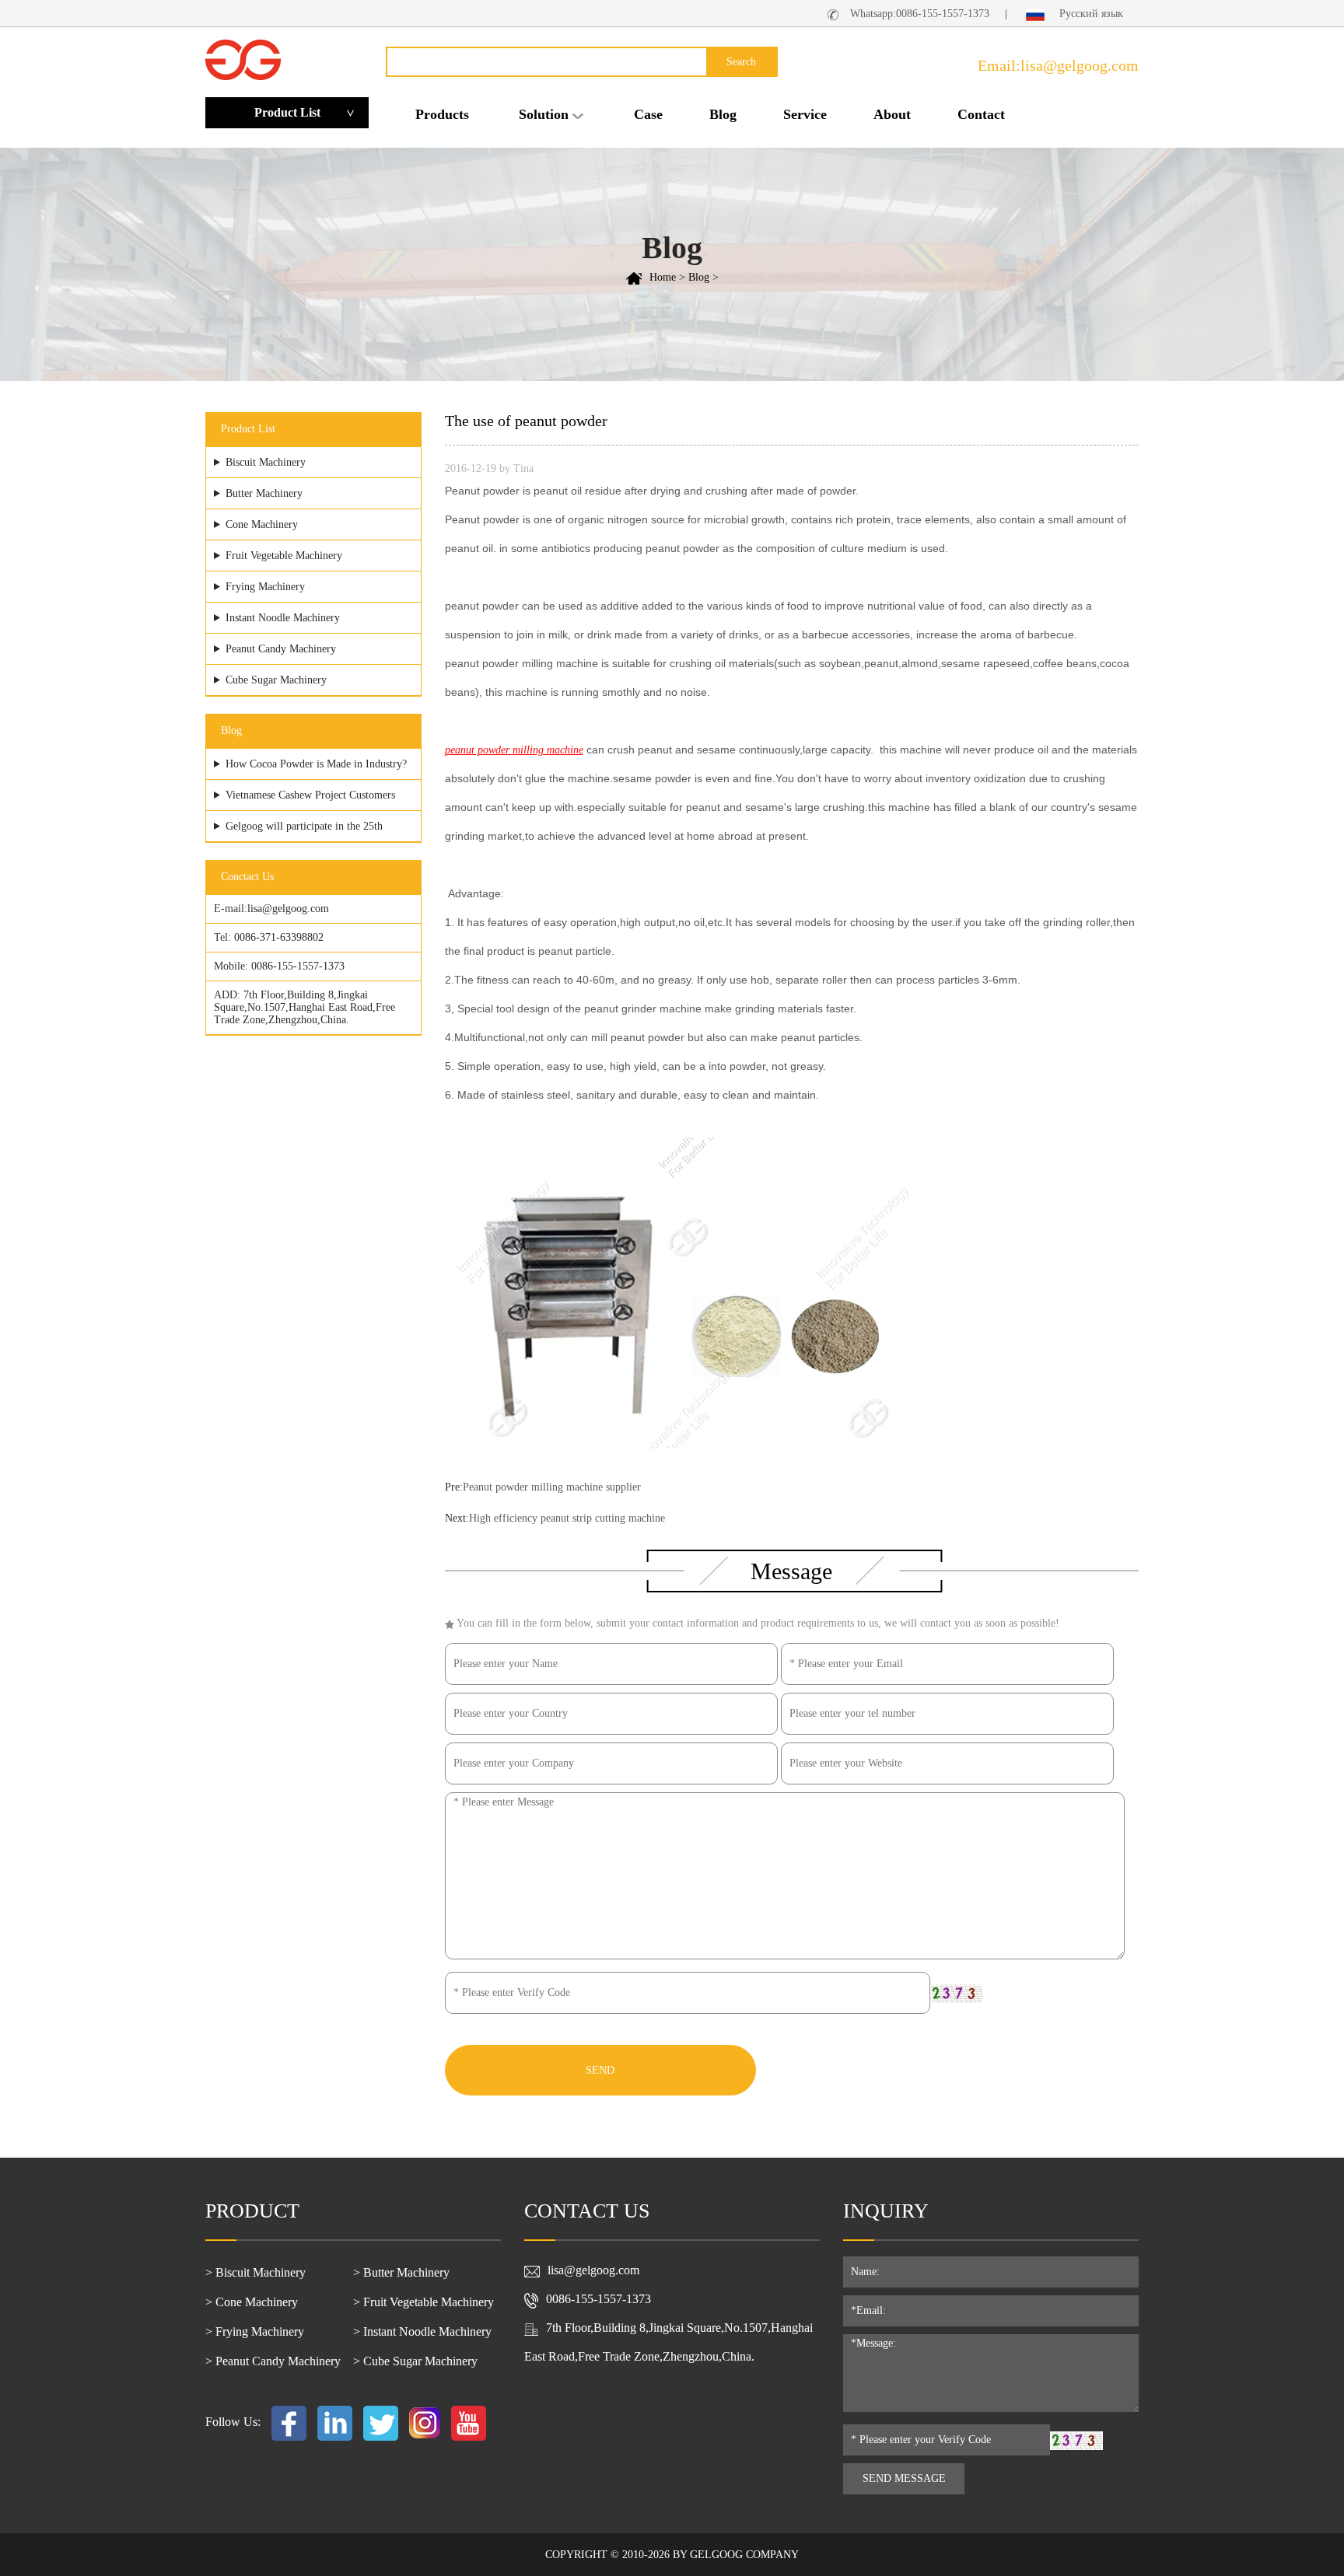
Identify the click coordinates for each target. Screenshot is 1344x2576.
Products (442, 114)
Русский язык (1090, 14)
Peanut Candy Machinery (281, 649)
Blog (723, 114)
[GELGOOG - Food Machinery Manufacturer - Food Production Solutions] (243, 59)
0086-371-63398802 (279, 937)
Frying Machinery (265, 587)
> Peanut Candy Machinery (273, 2361)
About (892, 114)
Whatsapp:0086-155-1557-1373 (920, 14)
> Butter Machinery (401, 2272)
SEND (600, 2070)
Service (805, 114)
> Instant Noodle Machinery (422, 2331)
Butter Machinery (264, 493)
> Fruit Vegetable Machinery (423, 2302)
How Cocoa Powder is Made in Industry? (316, 764)
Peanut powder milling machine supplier (552, 1487)
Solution (544, 114)
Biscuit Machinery (266, 462)
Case (648, 114)
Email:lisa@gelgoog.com (1058, 65)
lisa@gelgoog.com (288, 909)
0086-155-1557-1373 (298, 966)
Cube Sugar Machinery (276, 680)
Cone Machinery (262, 524)
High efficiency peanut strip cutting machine (567, 1518)
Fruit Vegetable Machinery (284, 556)
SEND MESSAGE (904, 2478)
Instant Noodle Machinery (283, 618)
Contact (981, 114)
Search (741, 62)
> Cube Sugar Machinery (415, 2361)
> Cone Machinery (252, 2302)
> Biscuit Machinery (255, 2272)
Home (663, 277)
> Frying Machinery (255, 2331)
